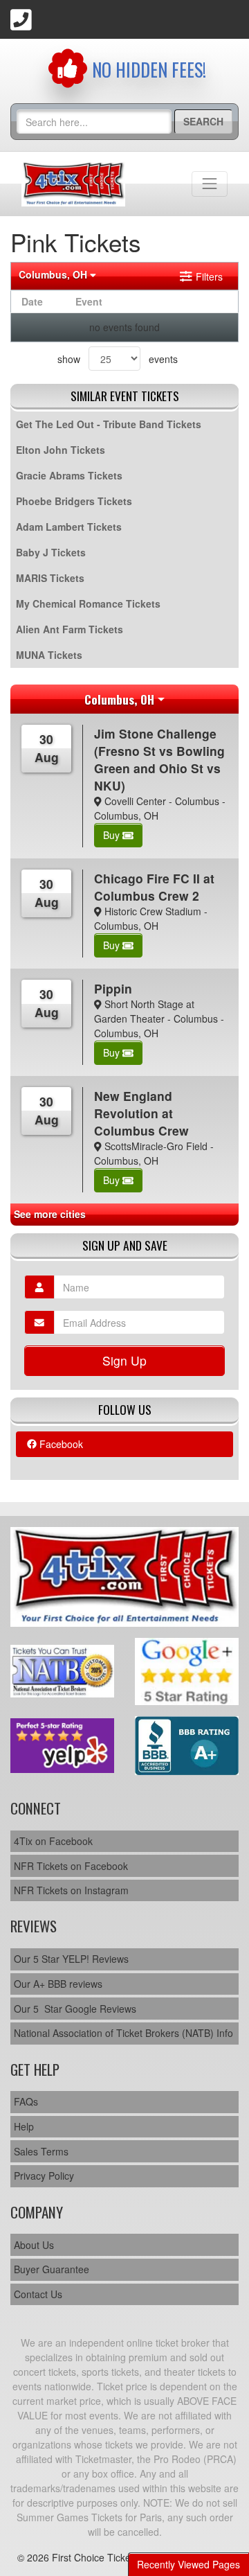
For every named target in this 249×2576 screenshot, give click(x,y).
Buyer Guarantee (52, 2269)
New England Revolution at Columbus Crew (141, 1113)
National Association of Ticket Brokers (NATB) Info (123, 2033)
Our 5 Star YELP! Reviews (71, 1959)
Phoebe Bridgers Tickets (74, 501)
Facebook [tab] (60, 1444)
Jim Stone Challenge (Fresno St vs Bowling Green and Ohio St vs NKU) (159, 759)
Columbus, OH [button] (54, 274)
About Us (34, 2245)
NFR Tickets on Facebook (71, 1866)
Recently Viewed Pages (188, 2564)
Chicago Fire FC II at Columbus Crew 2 (154, 887)
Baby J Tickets (51, 552)
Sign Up (124, 1360)
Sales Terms (41, 2151)
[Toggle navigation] (210, 184)
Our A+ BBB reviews (58, 1984)
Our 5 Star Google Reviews (75, 2009)
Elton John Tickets (61, 450)
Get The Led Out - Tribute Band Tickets (109, 424)
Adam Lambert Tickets (69, 527)
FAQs (26, 2101)
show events (118, 359)
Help (24, 2126)
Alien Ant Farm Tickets (70, 629)
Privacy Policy (44, 2176)
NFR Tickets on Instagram (71, 1890)
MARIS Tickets (50, 578)
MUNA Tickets (49, 655)
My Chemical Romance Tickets (88, 603)
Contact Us (38, 2294)
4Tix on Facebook (53, 1841)
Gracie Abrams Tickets (69, 475)
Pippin (113, 988)
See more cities (50, 1214)
